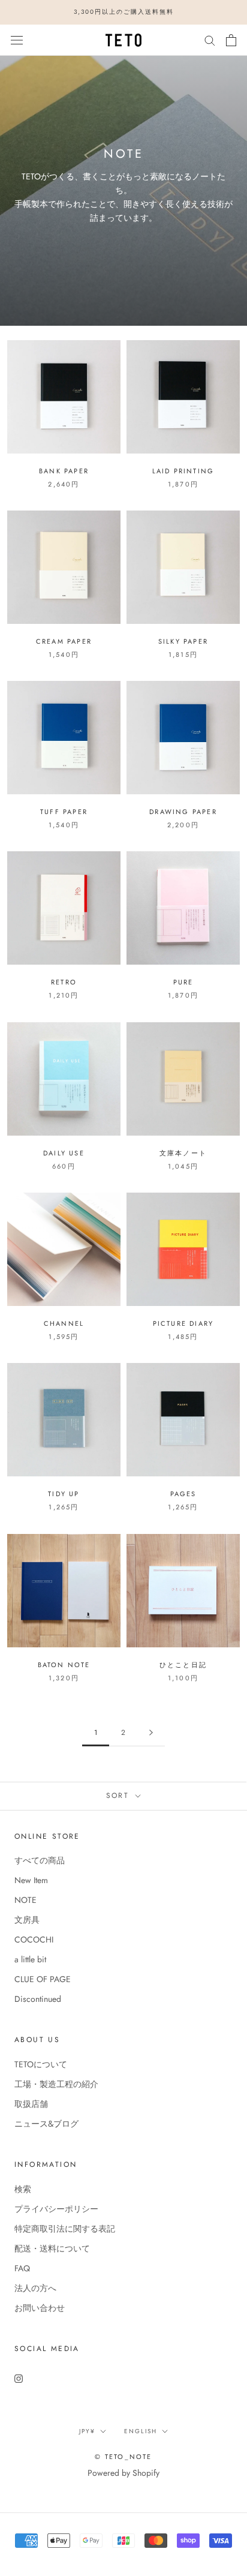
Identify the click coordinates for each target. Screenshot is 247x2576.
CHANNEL (64, 1323)
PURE (183, 982)
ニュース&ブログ (46, 2124)
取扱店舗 (31, 2104)
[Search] (210, 40)
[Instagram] (19, 2378)
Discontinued (38, 1999)
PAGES (183, 1494)
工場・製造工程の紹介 (56, 2084)
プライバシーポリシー (56, 2209)
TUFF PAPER (64, 812)
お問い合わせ (40, 2308)
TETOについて (41, 2064)
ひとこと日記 (183, 1665)
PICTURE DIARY (183, 1323)
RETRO (64, 982)
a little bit (30, 1959)
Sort (120, 1796)
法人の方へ (35, 2288)
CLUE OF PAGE (43, 1979)
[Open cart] (231, 40)
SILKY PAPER (183, 641)
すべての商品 (40, 1860)
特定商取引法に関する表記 (65, 2229)
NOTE (25, 1900)
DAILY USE (64, 1153)
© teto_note (123, 2457)
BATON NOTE (64, 1665)
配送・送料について (52, 2248)
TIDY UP (64, 1494)
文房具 (27, 1920)
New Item (31, 1880)
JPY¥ (87, 2431)
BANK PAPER (64, 471)
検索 (23, 2189)
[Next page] (151, 1733)
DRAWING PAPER (183, 812)
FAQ (22, 2268)
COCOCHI (34, 1939)
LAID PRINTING (183, 471)
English (141, 2431)
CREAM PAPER (64, 641)
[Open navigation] (17, 40)
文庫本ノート (183, 1153)
